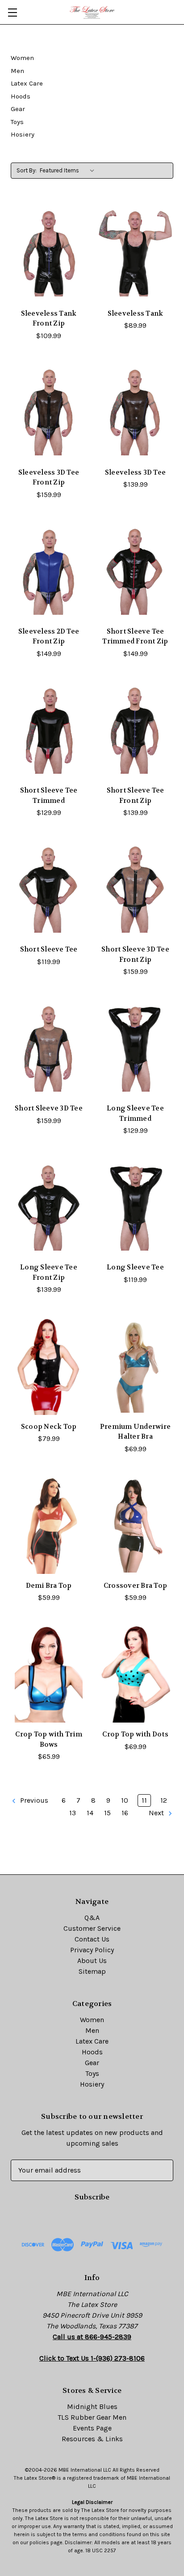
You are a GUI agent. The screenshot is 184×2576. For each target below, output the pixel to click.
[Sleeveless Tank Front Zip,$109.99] (49, 253)
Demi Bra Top (49, 1586)
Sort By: (27, 170)
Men (17, 71)
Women (22, 58)
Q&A (92, 1918)
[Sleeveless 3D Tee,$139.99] (135, 412)
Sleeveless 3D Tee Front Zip (49, 478)
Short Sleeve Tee (49, 949)
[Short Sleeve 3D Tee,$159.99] (49, 1048)
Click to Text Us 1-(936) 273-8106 (92, 2358)
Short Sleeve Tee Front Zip (136, 795)
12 (164, 1800)
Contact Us (92, 1939)
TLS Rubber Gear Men (92, 2417)
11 (144, 1800)
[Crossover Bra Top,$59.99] (135, 1526)
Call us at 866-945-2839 (92, 2337)
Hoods (21, 96)
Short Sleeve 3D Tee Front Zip (135, 954)
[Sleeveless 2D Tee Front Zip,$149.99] (49, 571)
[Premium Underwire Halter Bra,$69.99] (135, 1366)
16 (125, 1813)
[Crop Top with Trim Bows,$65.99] (49, 1674)
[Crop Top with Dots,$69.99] (135, 1674)
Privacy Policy (92, 1950)
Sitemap (92, 1971)
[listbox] (69, 171)
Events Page (92, 2428)
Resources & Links (92, 2439)
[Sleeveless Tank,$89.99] (135, 253)
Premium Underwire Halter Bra (135, 1432)
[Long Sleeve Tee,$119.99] (135, 1207)
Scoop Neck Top (49, 1427)
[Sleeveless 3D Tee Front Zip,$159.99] (49, 412)
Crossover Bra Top (135, 1586)
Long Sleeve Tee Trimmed (135, 1113)
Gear (18, 109)
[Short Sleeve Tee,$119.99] (49, 889)
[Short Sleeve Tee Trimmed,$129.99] (49, 730)
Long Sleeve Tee (135, 1267)
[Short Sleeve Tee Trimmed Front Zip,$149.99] (135, 571)
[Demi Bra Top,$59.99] (49, 1526)
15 (107, 1813)
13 (73, 1813)
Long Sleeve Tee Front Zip (49, 1272)
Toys (17, 122)
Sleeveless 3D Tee (135, 472)
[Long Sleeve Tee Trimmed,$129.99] (135, 1048)
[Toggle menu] (12, 12)
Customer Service (92, 1928)
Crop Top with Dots (135, 1734)
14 (90, 1813)
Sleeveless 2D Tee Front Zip (49, 636)
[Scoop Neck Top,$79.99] (49, 1366)
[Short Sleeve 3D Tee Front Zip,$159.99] (135, 889)
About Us (92, 1961)
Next (157, 1813)
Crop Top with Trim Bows (49, 1739)
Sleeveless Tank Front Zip (49, 319)
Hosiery (23, 134)
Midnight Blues (92, 2407)
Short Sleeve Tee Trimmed (49, 795)
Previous (33, 1800)
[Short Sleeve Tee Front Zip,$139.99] (135, 730)
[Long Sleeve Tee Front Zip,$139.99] (49, 1207)
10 (125, 1800)
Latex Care (27, 83)
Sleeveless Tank (136, 313)
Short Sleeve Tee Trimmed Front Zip (135, 636)
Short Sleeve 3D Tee (49, 1108)
